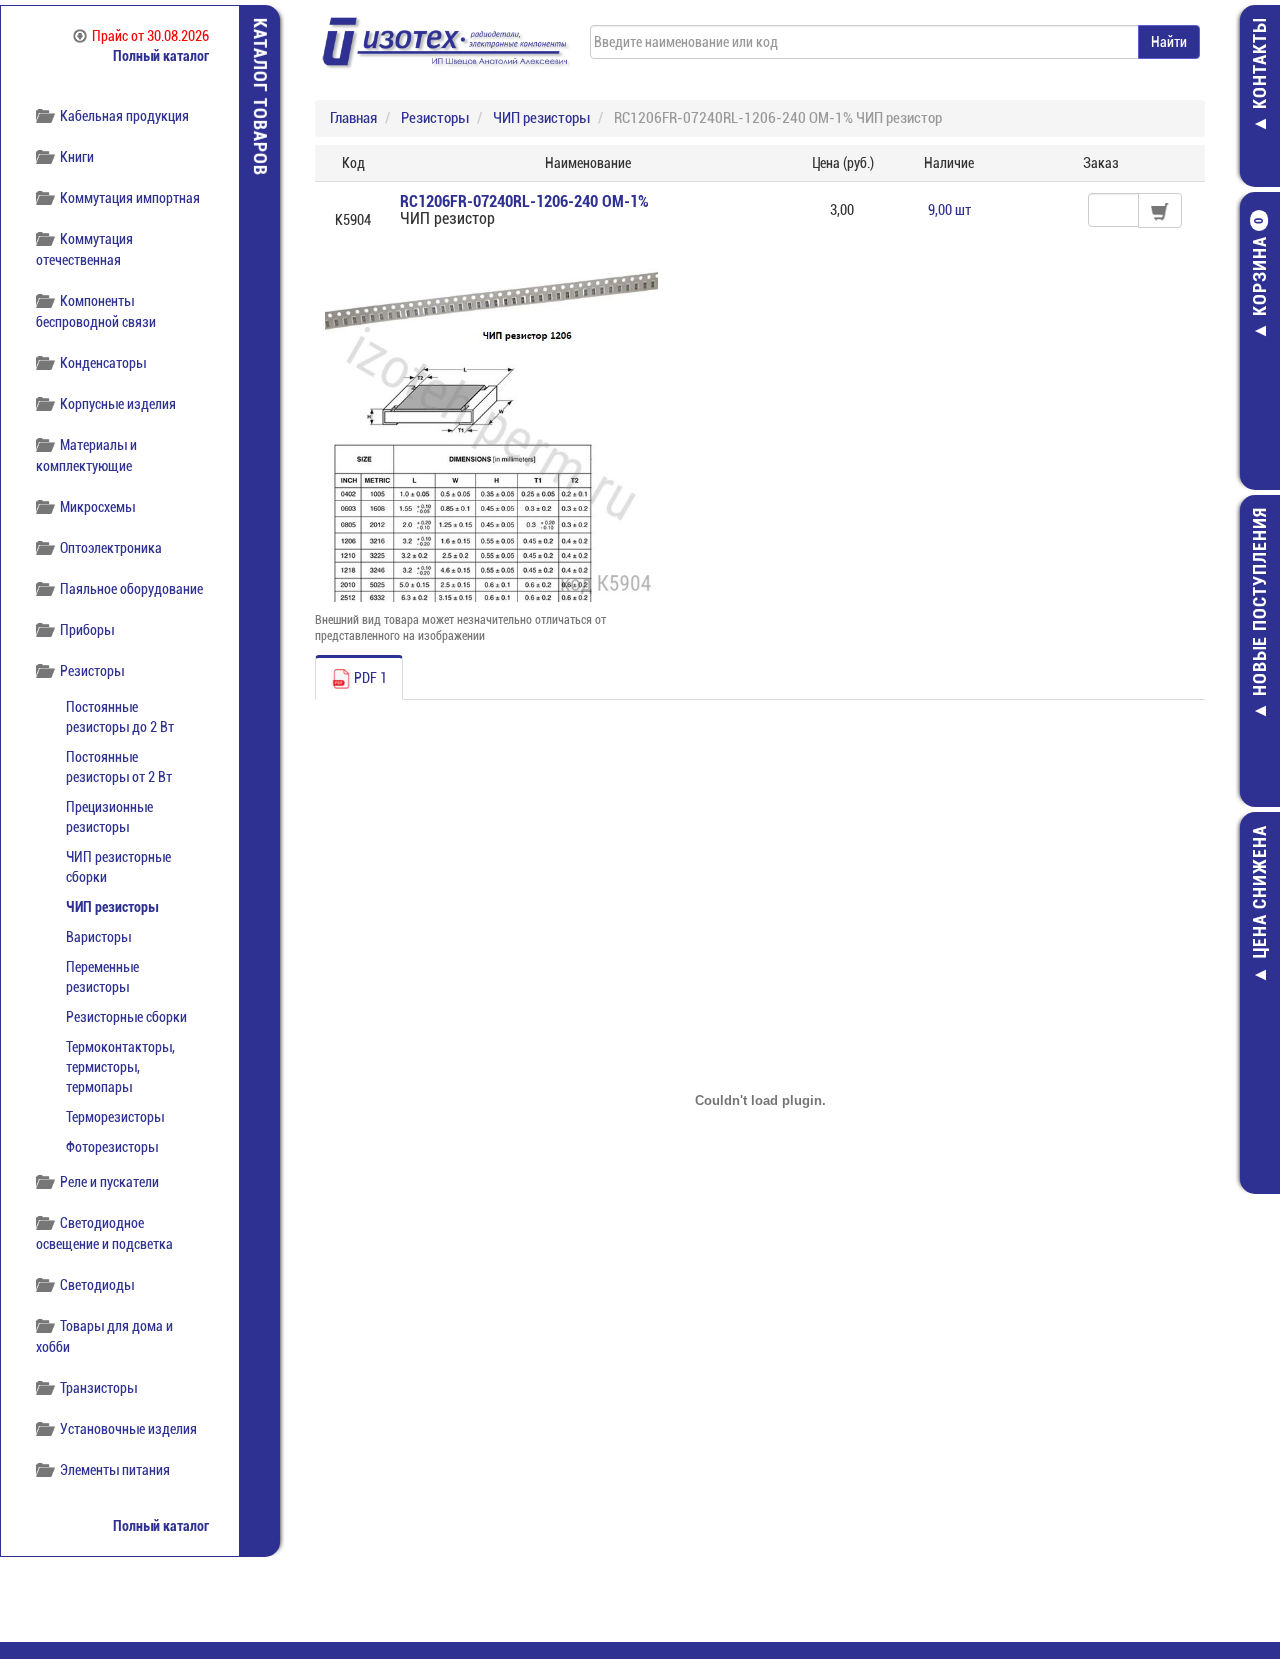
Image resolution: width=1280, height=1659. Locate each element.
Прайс (150, 36)
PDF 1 (369, 678)
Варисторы (98, 937)
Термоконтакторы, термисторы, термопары (120, 1067)
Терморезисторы (115, 1117)
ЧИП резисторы (112, 907)
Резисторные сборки (126, 1017)
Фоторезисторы (112, 1147)
